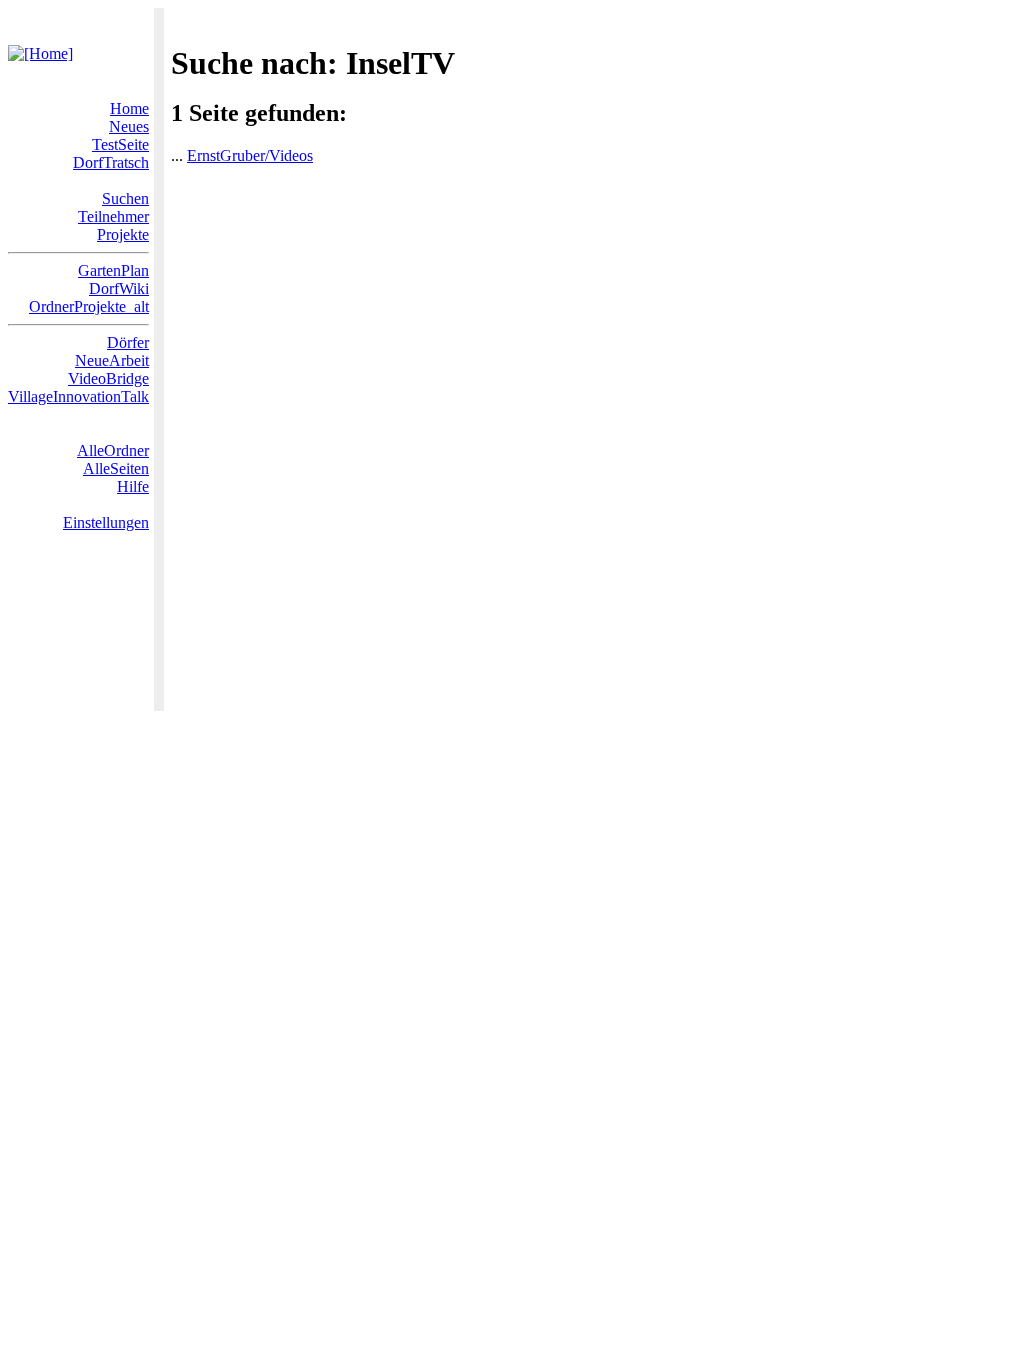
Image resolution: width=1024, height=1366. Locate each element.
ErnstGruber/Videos (250, 155)
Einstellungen (106, 522)
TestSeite (120, 144)
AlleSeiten (116, 468)
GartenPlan (113, 270)
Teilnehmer (113, 216)
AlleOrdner (113, 450)
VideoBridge (108, 378)
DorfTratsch (111, 162)
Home (129, 108)
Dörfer (128, 342)
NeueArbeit (112, 360)
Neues (129, 126)
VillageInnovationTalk (78, 396)
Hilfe (133, 486)
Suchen (125, 198)
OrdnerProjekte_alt (89, 306)
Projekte (123, 234)
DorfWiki (119, 288)
